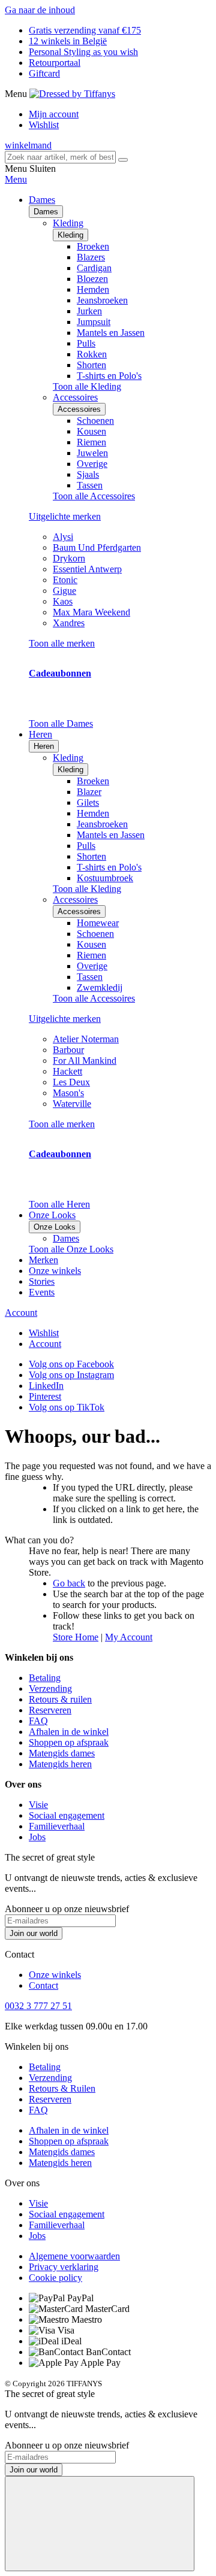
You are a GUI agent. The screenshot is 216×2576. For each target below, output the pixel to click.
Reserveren (50, 1710)
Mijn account (54, 114)
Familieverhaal (57, 1826)
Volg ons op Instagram (71, 1375)
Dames (46, 212)
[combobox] (60, 157)
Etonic (65, 580)
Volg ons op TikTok (67, 1407)
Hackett (67, 1071)
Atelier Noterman (86, 1039)
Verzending (50, 1688)
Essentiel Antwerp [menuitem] (87, 569)
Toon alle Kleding (87, 386)
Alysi (63, 537)
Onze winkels (55, 1271)
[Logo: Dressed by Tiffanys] (72, 94)
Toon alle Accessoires (94, 496)
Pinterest (45, 1396)
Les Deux (71, 1082)
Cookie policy (55, 2278)
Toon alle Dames (61, 723)
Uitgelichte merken (65, 516)
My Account (129, 1637)
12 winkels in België (68, 41)
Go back (69, 1583)
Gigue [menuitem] (64, 591)
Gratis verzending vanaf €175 (85, 30)
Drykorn (69, 558)
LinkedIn (46, 1386)
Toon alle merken (62, 643)
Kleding (70, 235)
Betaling (45, 1678)
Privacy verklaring (64, 2267)
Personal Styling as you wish (83, 52)
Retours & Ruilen (62, 2088)
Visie (38, 1805)
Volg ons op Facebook (71, 1364)
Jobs (37, 1837)
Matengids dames (62, 1753)
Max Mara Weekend (91, 612)
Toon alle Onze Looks (71, 1249)
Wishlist (44, 125)
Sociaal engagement (67, 1815)
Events (42, 1292)
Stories (42, 1281)
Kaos (63, 601)
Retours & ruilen (60, 1699)
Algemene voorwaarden (74, 2256)
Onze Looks (55, 1227)
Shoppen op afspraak (69, 1742)
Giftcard (44, 73)
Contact (43, 1985)
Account (21, 1313)
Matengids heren (60, 1764)
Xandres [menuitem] (69, 623)
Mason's (68, 1093)
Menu (16, 179)
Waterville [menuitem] (72, 1104)
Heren (44, 746)
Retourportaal (55, 63)
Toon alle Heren (59, 1204)
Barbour (68, 1050)
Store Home (76, 1637)
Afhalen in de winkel (69, 1732)
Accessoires (79, 409)
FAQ (38, 1721)
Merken (43, 1260)
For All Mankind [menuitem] (85, 1061)
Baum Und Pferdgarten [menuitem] (97, 547)
